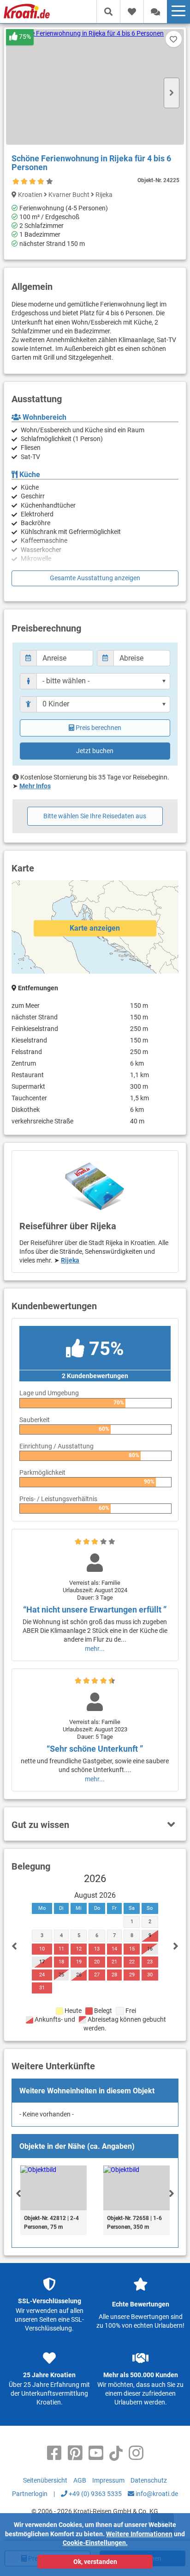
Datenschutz (149, 2480)
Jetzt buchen (95, 751)
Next (172, 93)
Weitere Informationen (139, 2534)
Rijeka (70, 1260)
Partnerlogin (30, 2494)
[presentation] (18, 2193)
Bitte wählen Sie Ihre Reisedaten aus (95, 816)
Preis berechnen (98, 728)
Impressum (108, 2480)
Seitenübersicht (45, 2480)
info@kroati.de (156, 2494)
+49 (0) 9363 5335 (95, 2494)
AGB (80, 2480)
